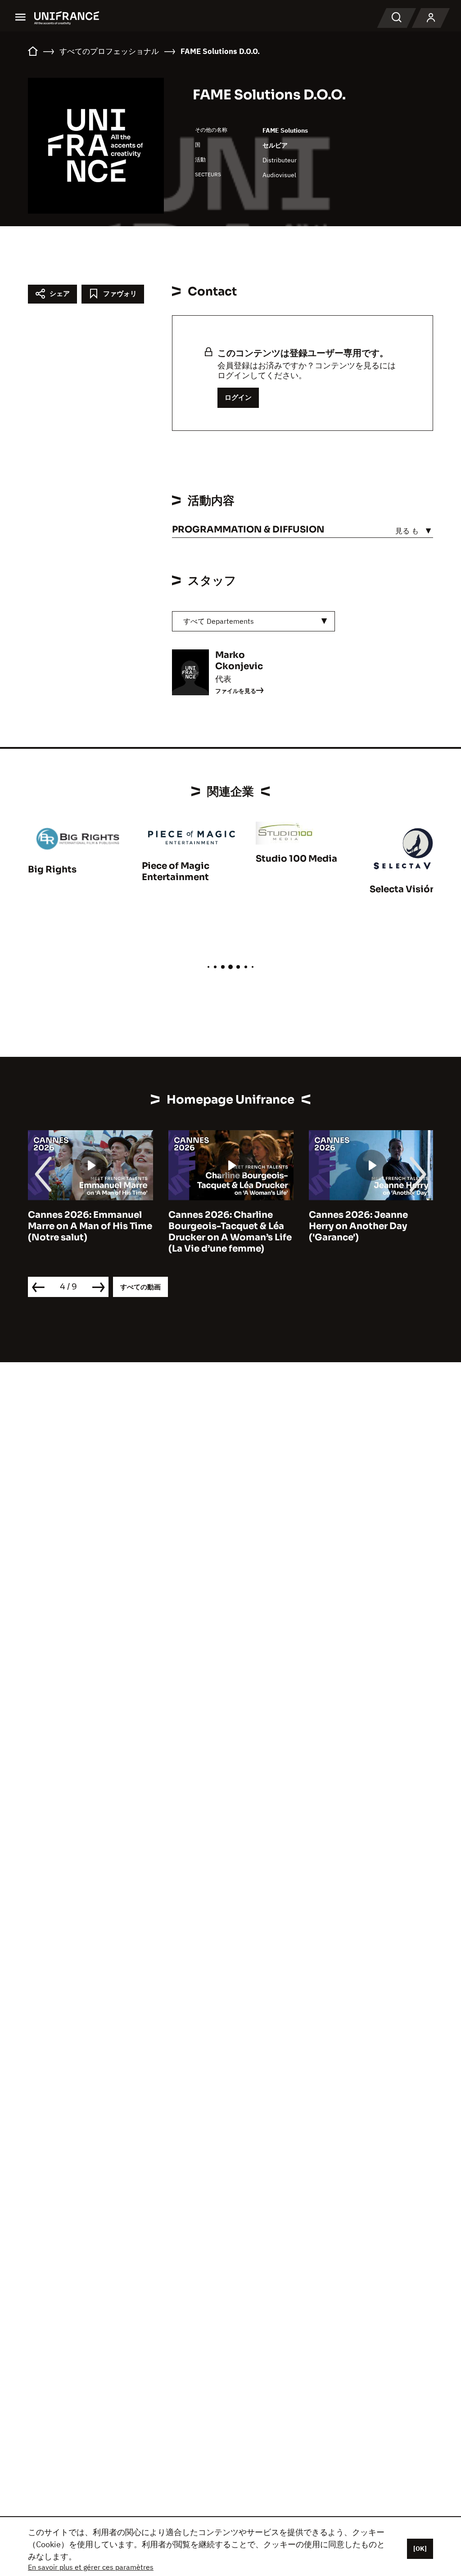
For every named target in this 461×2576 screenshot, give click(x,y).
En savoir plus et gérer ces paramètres (91, 2567)
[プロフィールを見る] (431, 18)
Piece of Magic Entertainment (176, 872)
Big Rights (52, 870)
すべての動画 (140, 1287)
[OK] (420, 2549)
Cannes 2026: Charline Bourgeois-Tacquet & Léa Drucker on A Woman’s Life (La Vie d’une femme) (230, 1232)
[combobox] (253, 621)
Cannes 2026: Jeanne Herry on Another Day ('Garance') (358, 1226)
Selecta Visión (403, 889)
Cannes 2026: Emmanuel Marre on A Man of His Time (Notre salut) (90, 1226)
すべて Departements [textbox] (219, 621)
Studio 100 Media (296, 859)
